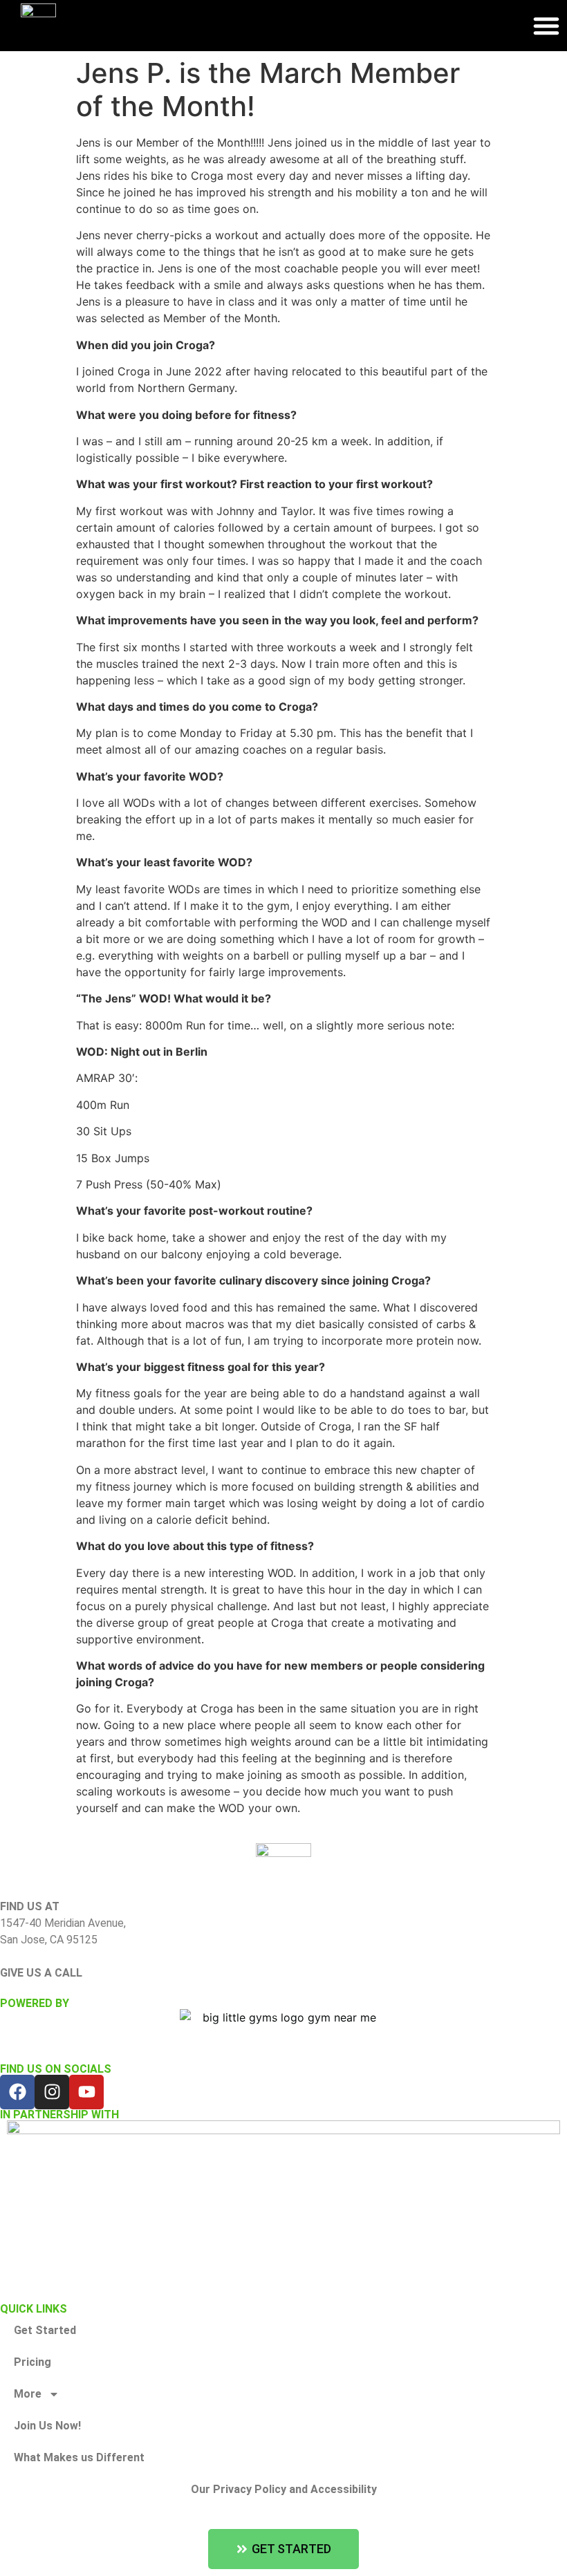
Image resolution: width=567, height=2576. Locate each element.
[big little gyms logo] (283, 2028)
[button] (546, 26)
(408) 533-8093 (38, 1989)
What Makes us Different (79, 2457)
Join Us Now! (47, 2426)
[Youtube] (86, 2092)
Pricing (32, 2362)
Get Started (45, 2330)
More (28, 2394)
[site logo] (283, 1871)
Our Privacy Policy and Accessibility (284, 2489)
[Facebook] (17, 2092)
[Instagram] (52, 2092)
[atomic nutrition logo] (283, 2204)
